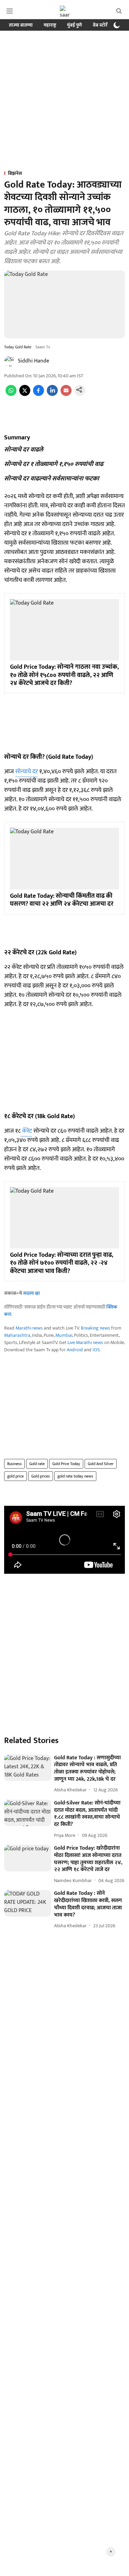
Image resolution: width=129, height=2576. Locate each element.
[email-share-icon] (66, 394)
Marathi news (29, 1328)
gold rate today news (75, 1476)
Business (14, 1464)
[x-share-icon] (25, 394)
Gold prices (41, 1476)
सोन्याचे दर (26, 772)
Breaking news (95, 1328)
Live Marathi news (85, 1342)
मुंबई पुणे (74, 25)
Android (75, 1350)
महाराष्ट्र (50, 25)
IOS (96, 1350)
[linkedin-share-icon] (52, 394)
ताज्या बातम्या (21, 25)
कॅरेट (26, 1131)
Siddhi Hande (34, 361)
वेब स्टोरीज (103, 25)
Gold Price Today (66, 1464)
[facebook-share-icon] (39, 394)
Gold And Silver (101, 1464)
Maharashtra (17, 1335)
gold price (15, 1476)
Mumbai (64, 1335)
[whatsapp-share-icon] (11, 394)
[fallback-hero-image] (28, 1768)
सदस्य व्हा (31, 1293)
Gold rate (37, 1464)
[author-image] (10, 361)
